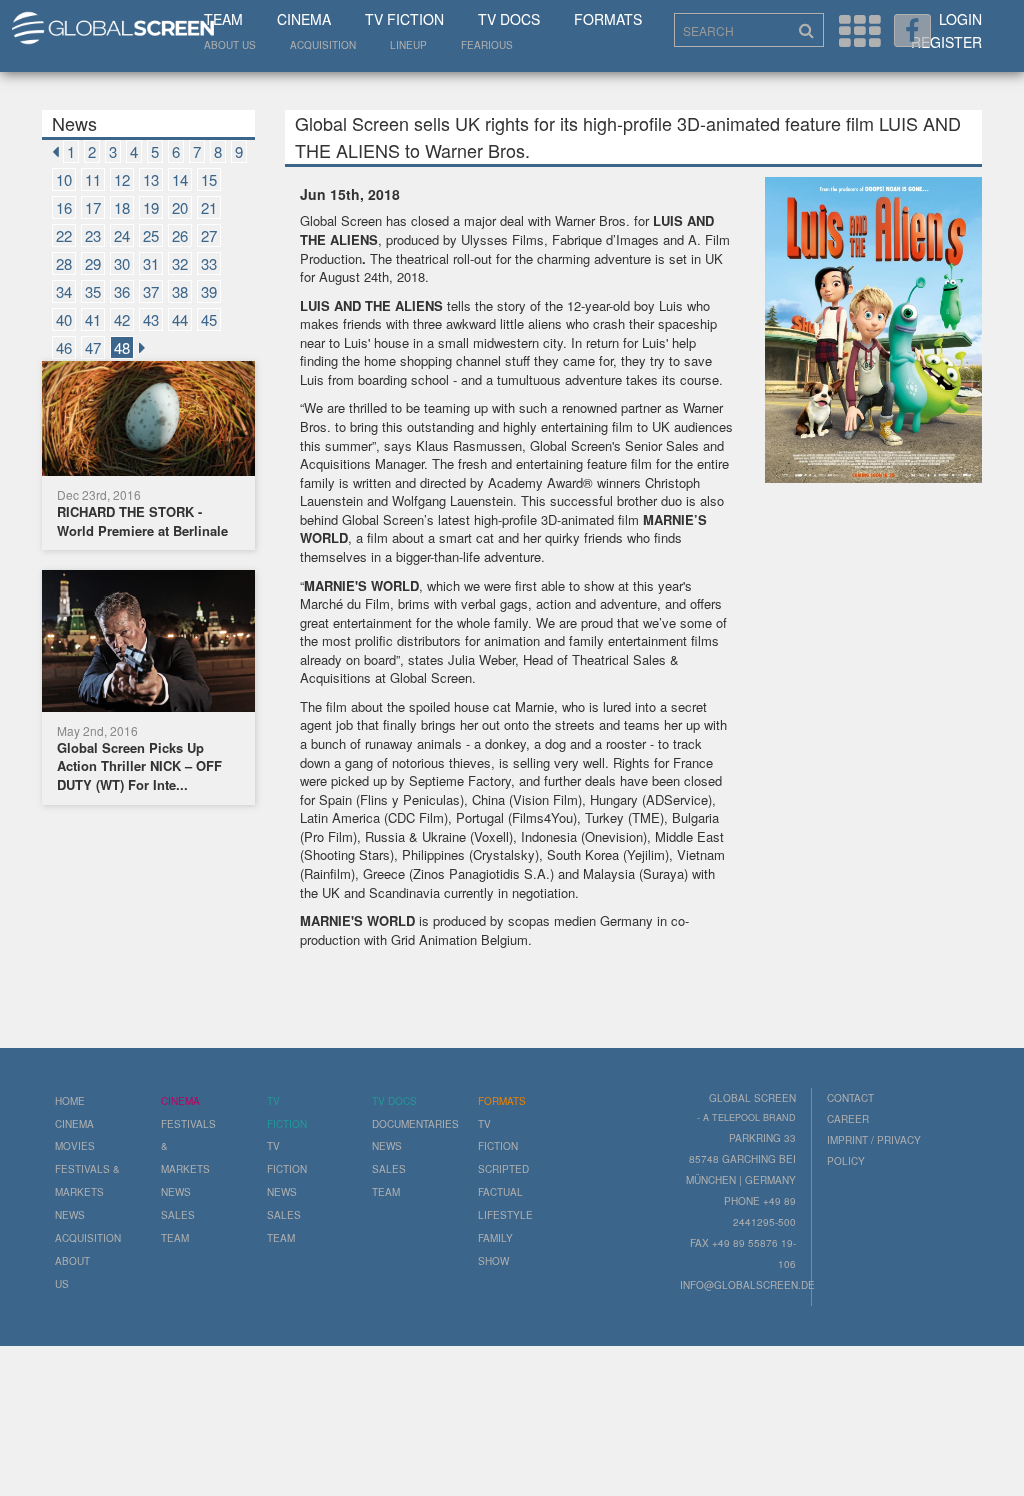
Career (848, 1119)
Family (495, 1238)
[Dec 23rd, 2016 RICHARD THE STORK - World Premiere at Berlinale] (148, 421)
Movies (75, 1146)
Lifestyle (505, 1215)
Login (960, 19)
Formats (608, 19)
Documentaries (415, 1124)
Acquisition (323, 45)
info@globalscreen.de (747, 1285)
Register (946, 42)
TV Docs (509, 19)
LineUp (408, 45)
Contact (850, 1098)
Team (223, 19)
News (70, 1215)
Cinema (304, 19)
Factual (500, 1192)
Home (70, 1101)
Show (493, 1261)
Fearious (487, 45)
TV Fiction (404, 19)
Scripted (503, 1169)
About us (230, 45)
